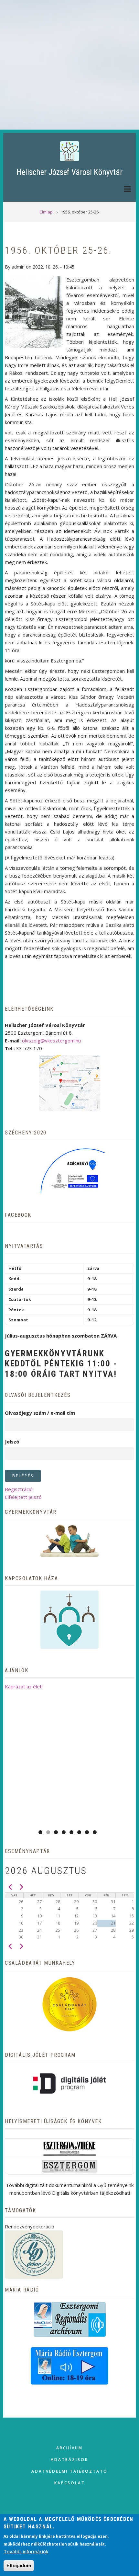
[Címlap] (69, 151)
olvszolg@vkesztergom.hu (51, 1041)
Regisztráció (19, 1489)
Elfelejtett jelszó (23, 1497)
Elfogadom (19, 2565)
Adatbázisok (69, 2460)
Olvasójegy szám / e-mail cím (40, 1413)
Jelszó (12, 1442)
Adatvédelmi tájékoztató (69, 2471)
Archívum (69, 2448)
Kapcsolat (70, 2483)
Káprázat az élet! (24, 1686)
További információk (26, 2551)
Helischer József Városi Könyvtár (69, 172)
